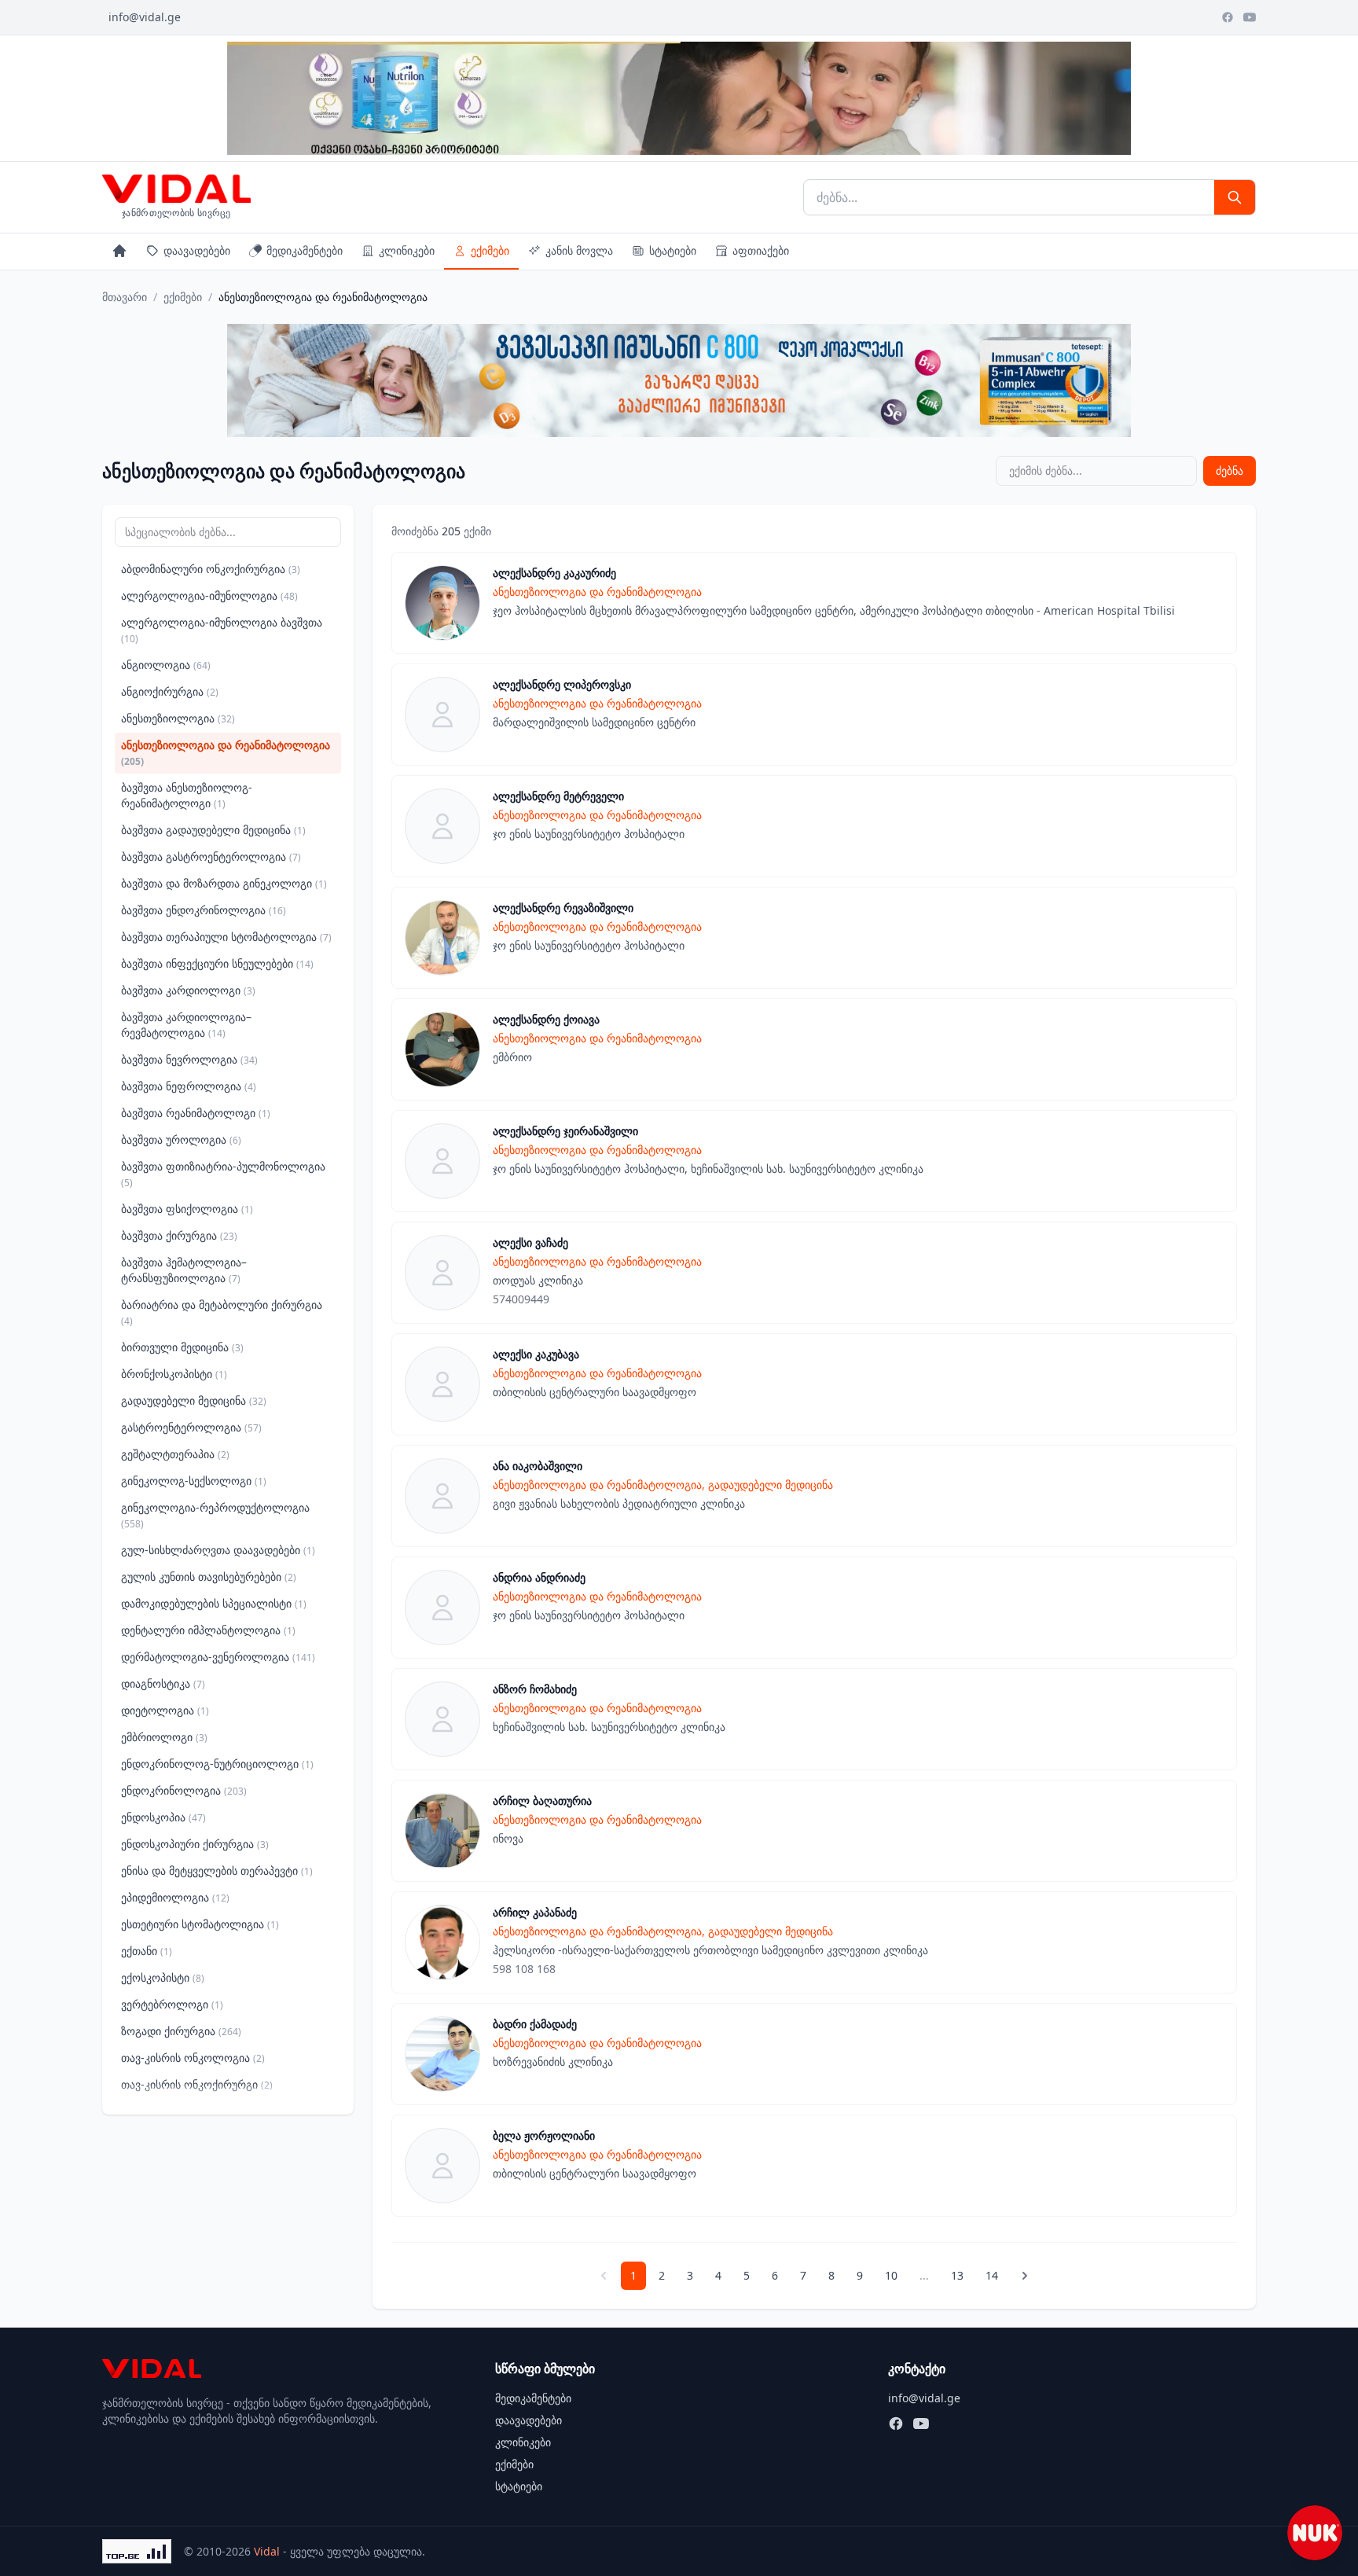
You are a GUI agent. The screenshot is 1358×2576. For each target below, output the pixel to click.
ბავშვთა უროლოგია (181, 1139)
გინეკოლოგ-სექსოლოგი (194, 1481)
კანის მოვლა (579, 250)
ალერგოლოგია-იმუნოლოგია (209, 595)
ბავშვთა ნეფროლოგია (189, 1086)
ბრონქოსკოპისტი (174, 1374)
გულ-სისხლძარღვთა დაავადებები (218, 1550)
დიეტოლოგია (165, 1710)
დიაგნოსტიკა (163, 1683)
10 (891, 2275)
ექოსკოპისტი (163, 1977)
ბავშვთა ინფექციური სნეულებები (217, 963)
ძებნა (1230, 470)
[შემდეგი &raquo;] (1025, 2276)
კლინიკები (407, 250)
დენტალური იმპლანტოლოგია (208, 1630)
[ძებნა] (1235, 197)
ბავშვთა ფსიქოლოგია (187, 1209)
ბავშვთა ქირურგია (179, 1235)
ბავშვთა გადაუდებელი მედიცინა (213, 830)
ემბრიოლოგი (164, 1737)
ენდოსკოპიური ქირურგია (195, 1844)
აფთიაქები (761, 250)
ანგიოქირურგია (170, 691)
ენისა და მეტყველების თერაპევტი (217, 1870)
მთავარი (125, 297)
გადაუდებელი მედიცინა (194, 1400)
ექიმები (490, 250)
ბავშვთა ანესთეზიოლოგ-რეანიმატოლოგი (187, 795)
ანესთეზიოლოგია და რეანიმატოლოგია (226, 753)
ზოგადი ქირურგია (181, 2031)
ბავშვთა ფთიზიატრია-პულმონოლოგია (223, 1174)
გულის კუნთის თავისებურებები (209, 1576)
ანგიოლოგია (166, 665)
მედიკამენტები (305, 250)
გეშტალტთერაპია (175, 1454)
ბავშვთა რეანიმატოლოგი (196, 1113)
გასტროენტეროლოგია (191, 1427)
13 (957, 2275)
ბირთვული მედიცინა (182, 1347)
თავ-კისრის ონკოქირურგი (197, 2084)
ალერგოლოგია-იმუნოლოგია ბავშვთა (222, 630)
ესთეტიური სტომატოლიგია (200, 1924)
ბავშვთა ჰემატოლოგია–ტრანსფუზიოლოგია (184, 1270)
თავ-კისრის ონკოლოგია (193, 2058)
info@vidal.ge (145, 17)
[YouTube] (1250, 17)
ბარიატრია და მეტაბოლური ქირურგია (222, 1312)
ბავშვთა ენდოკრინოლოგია (204, 910)
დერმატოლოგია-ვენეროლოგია (218, 1657)
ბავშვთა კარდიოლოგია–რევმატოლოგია (186, 1025)
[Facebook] (1228, 17)
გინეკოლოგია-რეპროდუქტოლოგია (215, 1515)
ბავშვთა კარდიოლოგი (188, 990)
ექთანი (147, 1951)
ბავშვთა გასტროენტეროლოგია (211, 856)
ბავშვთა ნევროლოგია (189, 1059)
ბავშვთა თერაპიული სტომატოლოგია (226, 937)
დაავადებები (197, 250)
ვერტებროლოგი (172, 2004)
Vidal (267, 2551)
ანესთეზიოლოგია (178, 718)
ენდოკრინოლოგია (184, 1790)
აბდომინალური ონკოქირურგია (211, 569)
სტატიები (673, 250)
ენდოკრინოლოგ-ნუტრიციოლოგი (217, 1764)
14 (992, 2275)
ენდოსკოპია (163, 1817)
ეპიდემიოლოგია (175, 1897)
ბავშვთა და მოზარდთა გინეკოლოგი (224, 883)
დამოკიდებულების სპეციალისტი (214, 1603)
